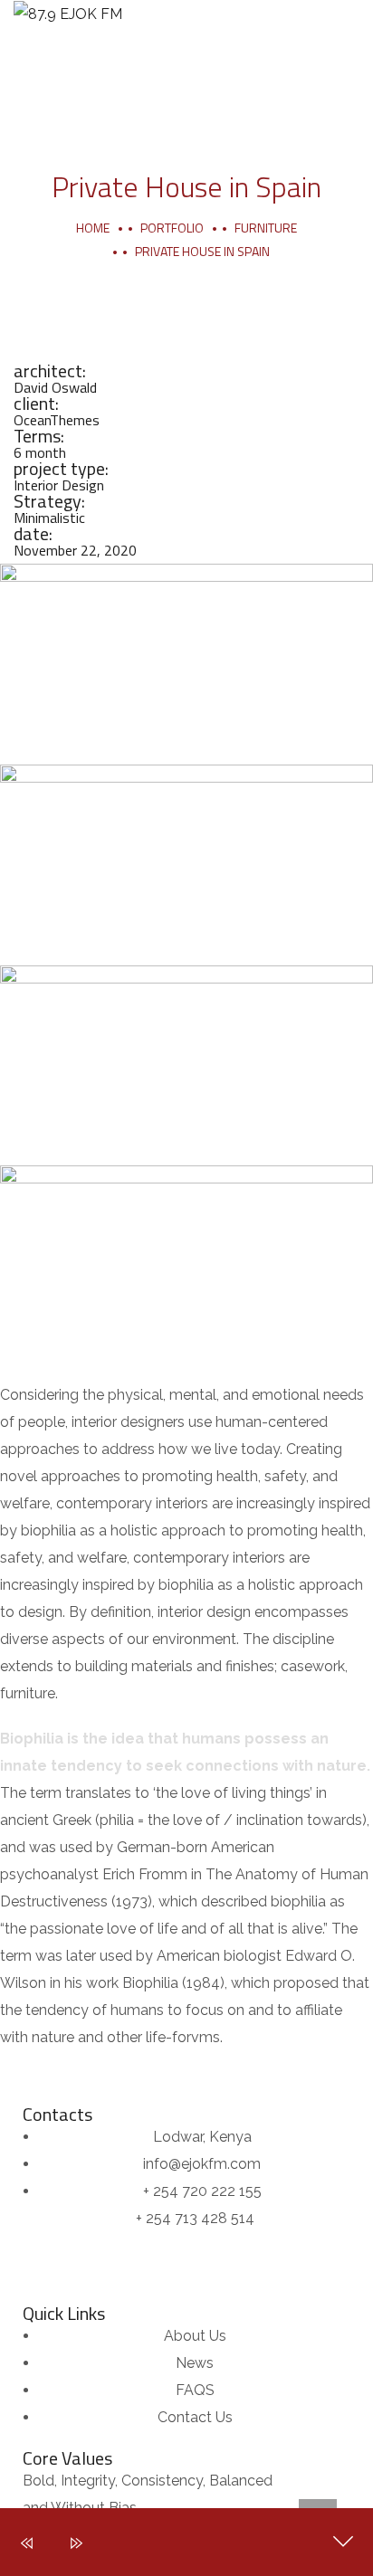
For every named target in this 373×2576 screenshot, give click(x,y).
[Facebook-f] (72, 2074)
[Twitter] (23, 2074)
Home (93, 228)
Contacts (57, 2114)
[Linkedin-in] (120, 2074)
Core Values (67, 2458)
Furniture (266, 228)
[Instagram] (169, 2074)
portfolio (172, 228)
